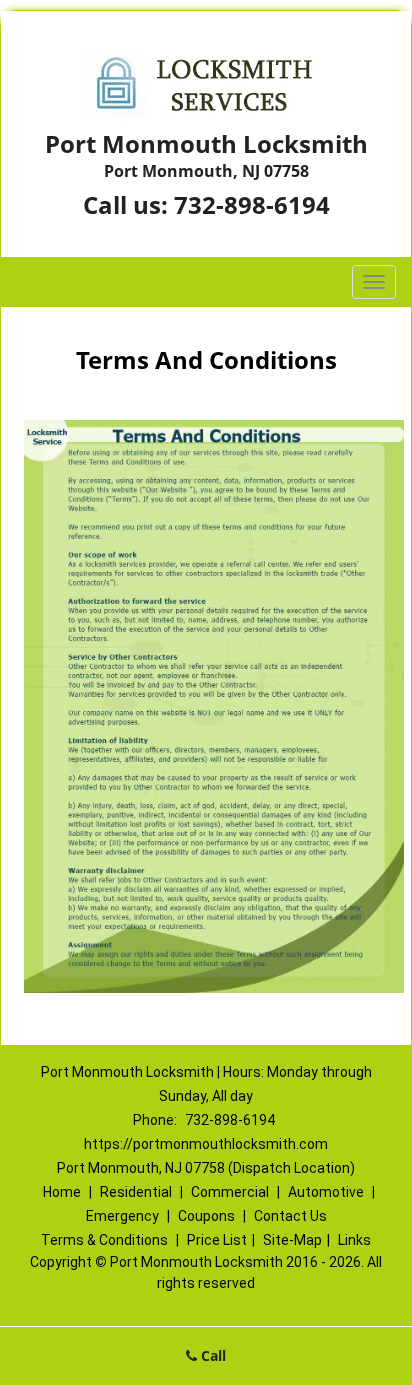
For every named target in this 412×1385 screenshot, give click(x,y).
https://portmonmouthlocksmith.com (206, 1144)
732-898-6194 (252, 204)
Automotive (326, 1192)
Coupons (206, 1216)
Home (62, 1192)
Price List (217, 1240)
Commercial (230, 1192)
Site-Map (292, 1240)
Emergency (122, 1216)
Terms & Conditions (104, 1240)
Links (354, 1240)
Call (211, 1355)
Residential (136, 1192)
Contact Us (290, 1216)
